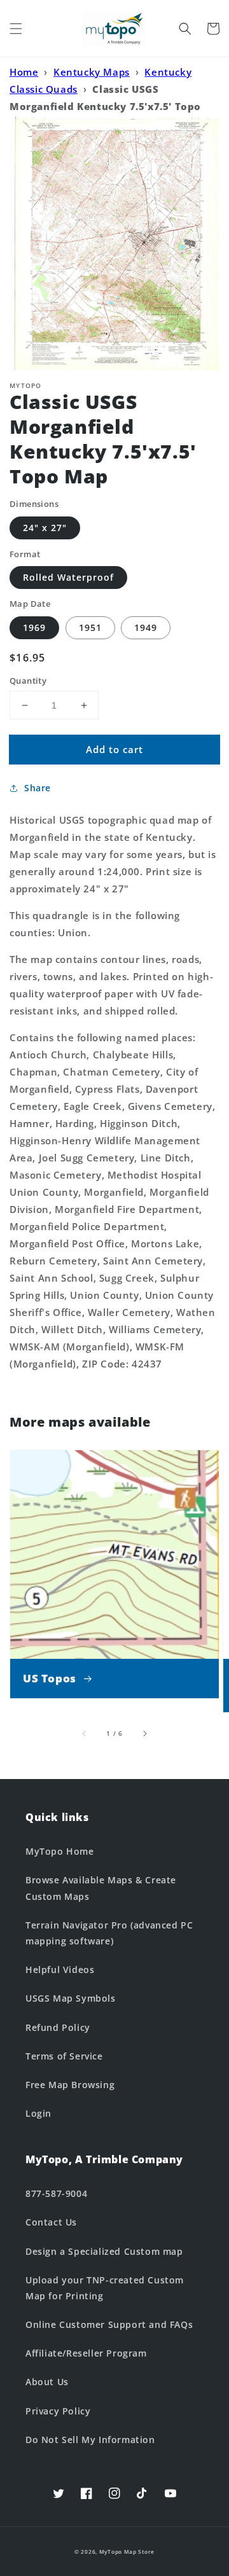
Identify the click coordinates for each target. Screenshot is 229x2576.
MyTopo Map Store (127, 2552)
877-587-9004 (56, 2193)
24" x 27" (45, 528)
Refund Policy (58, 2027)
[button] (16, 29)
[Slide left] (85, 1733)
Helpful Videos (60, 1970)
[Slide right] (144, 1733)
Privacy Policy (58, 2411)
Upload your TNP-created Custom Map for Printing (105, 2288)
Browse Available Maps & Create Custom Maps (101, 1888)
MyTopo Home (60, 1851)
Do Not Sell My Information (90, 2440)
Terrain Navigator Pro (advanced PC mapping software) (109, 1933)
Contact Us (51, 2222)
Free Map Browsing (70, 2085)
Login (38, 2113)
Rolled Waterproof (68, 577)
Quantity (28, 681)
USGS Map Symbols (71, 1998)
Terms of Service (64, 2056)
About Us (47, 2382)
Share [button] (38, 788)
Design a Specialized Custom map (104, 2251)
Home (24, 72)
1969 (34, 627)
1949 (146, 627)
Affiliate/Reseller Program (86, 2353)
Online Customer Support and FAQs (109, 2324)
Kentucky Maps (92, 72)
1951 (90, 627)
